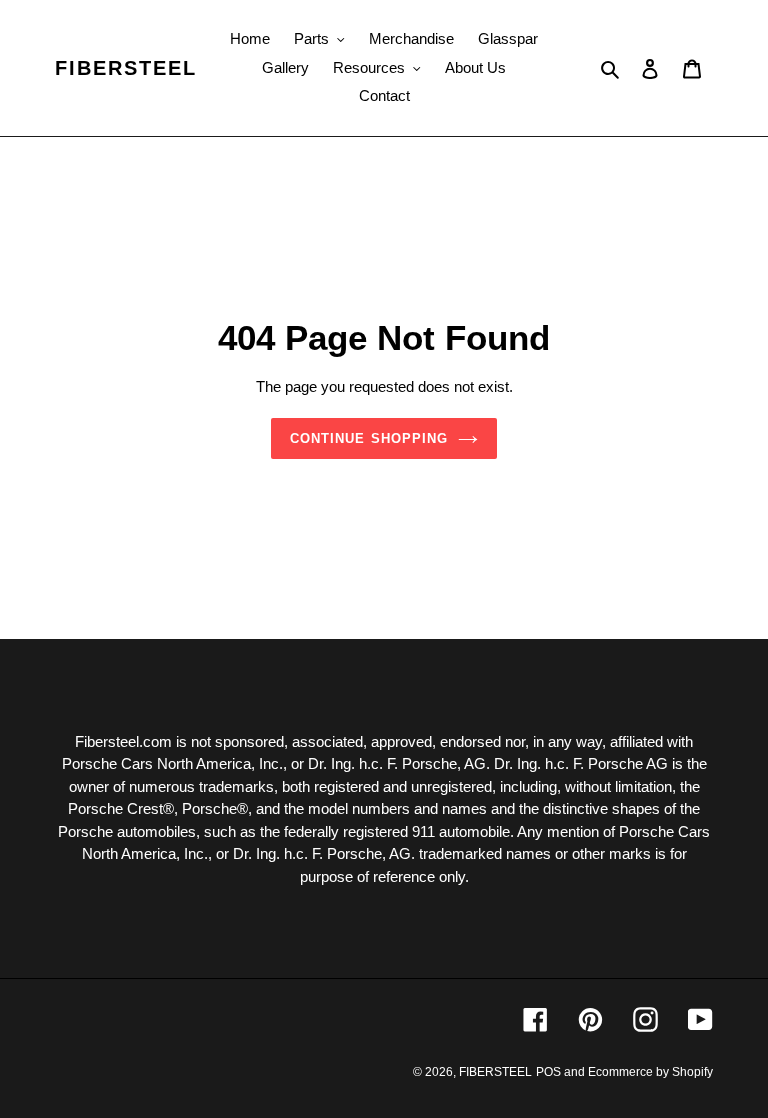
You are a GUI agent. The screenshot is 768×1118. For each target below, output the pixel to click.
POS (548, 1072)
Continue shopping (369, 438)
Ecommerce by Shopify (650, 1072)
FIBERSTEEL (126, 68)
